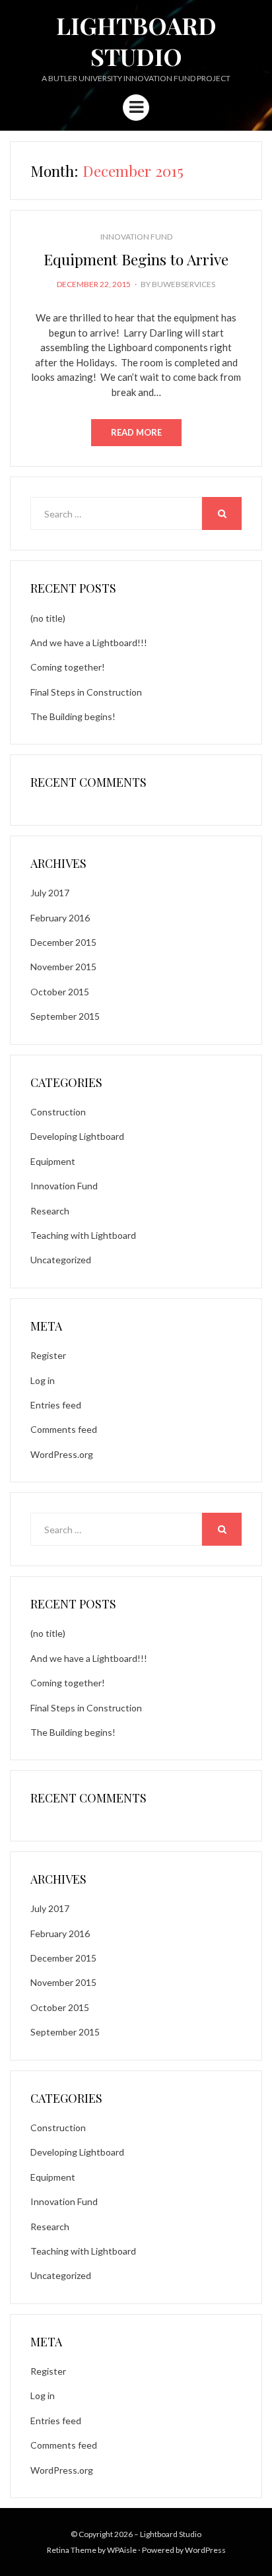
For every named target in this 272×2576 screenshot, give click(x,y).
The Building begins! (73, 716)
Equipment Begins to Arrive (136, 259)
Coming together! (68, 667)
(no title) (48, 618)
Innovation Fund (136, 237)
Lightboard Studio (136, 41)
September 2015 (65, 1016)
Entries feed (56, 1405)
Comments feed (64, 1429)
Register (48, 1355)
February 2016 (60, 918)
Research (50, 1211)
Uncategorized (61, 1260)
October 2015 (60, 992)
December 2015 (63, 942)
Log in (43, 1380)
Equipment (53, 1161)
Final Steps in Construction (86, 692)
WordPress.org (62, 1454)
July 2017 (50, 893)
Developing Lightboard (77, 1136)
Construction (58, 1112)
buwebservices (184, 284)
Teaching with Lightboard (83, 1235)
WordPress (205, 2550)
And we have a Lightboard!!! (89, 643)
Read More (136, 432)
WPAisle (122, 2550)
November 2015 (63, 967)
